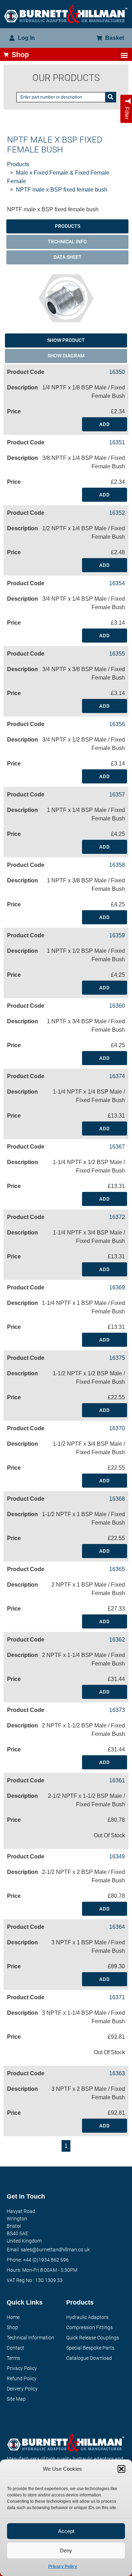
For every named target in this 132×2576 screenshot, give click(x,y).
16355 (117, 654)
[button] (121, 2469)
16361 (117, 1780)
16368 (117, 1499)
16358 (117, 865)
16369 (117, 1287)
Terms (13, 2358)
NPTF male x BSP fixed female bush (62, 190)
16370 (117, 1428)
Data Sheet (68, 257)
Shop (12, 2327)
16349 (117, 1856)
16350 (117, 372)
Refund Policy (22, 2378)
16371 (117, 1997)
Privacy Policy (63, 2566)
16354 (117, 583)
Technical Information (30, 2338)
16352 (117, 513)
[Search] (111, 97)
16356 (117, 724)
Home (13, 2317)
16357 (117, 795)
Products (18, 164)
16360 (117, 1006)
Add (105, 424)
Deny (66, 2550)
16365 (117, 1569)
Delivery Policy (22, 2389)
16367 (117, 1147)
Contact (15, 2348)
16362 (117, 1640)
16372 (117, 1217)
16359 (117, 935)
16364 (117, 1927)
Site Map (16, 2399)
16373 (117, 1710)
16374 (117, 1076)
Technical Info (67, 242)
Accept (66, 2531)
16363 (117, 2073)
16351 (117, 442)
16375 (117, 1358)
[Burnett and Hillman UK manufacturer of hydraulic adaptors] (66, 14)
